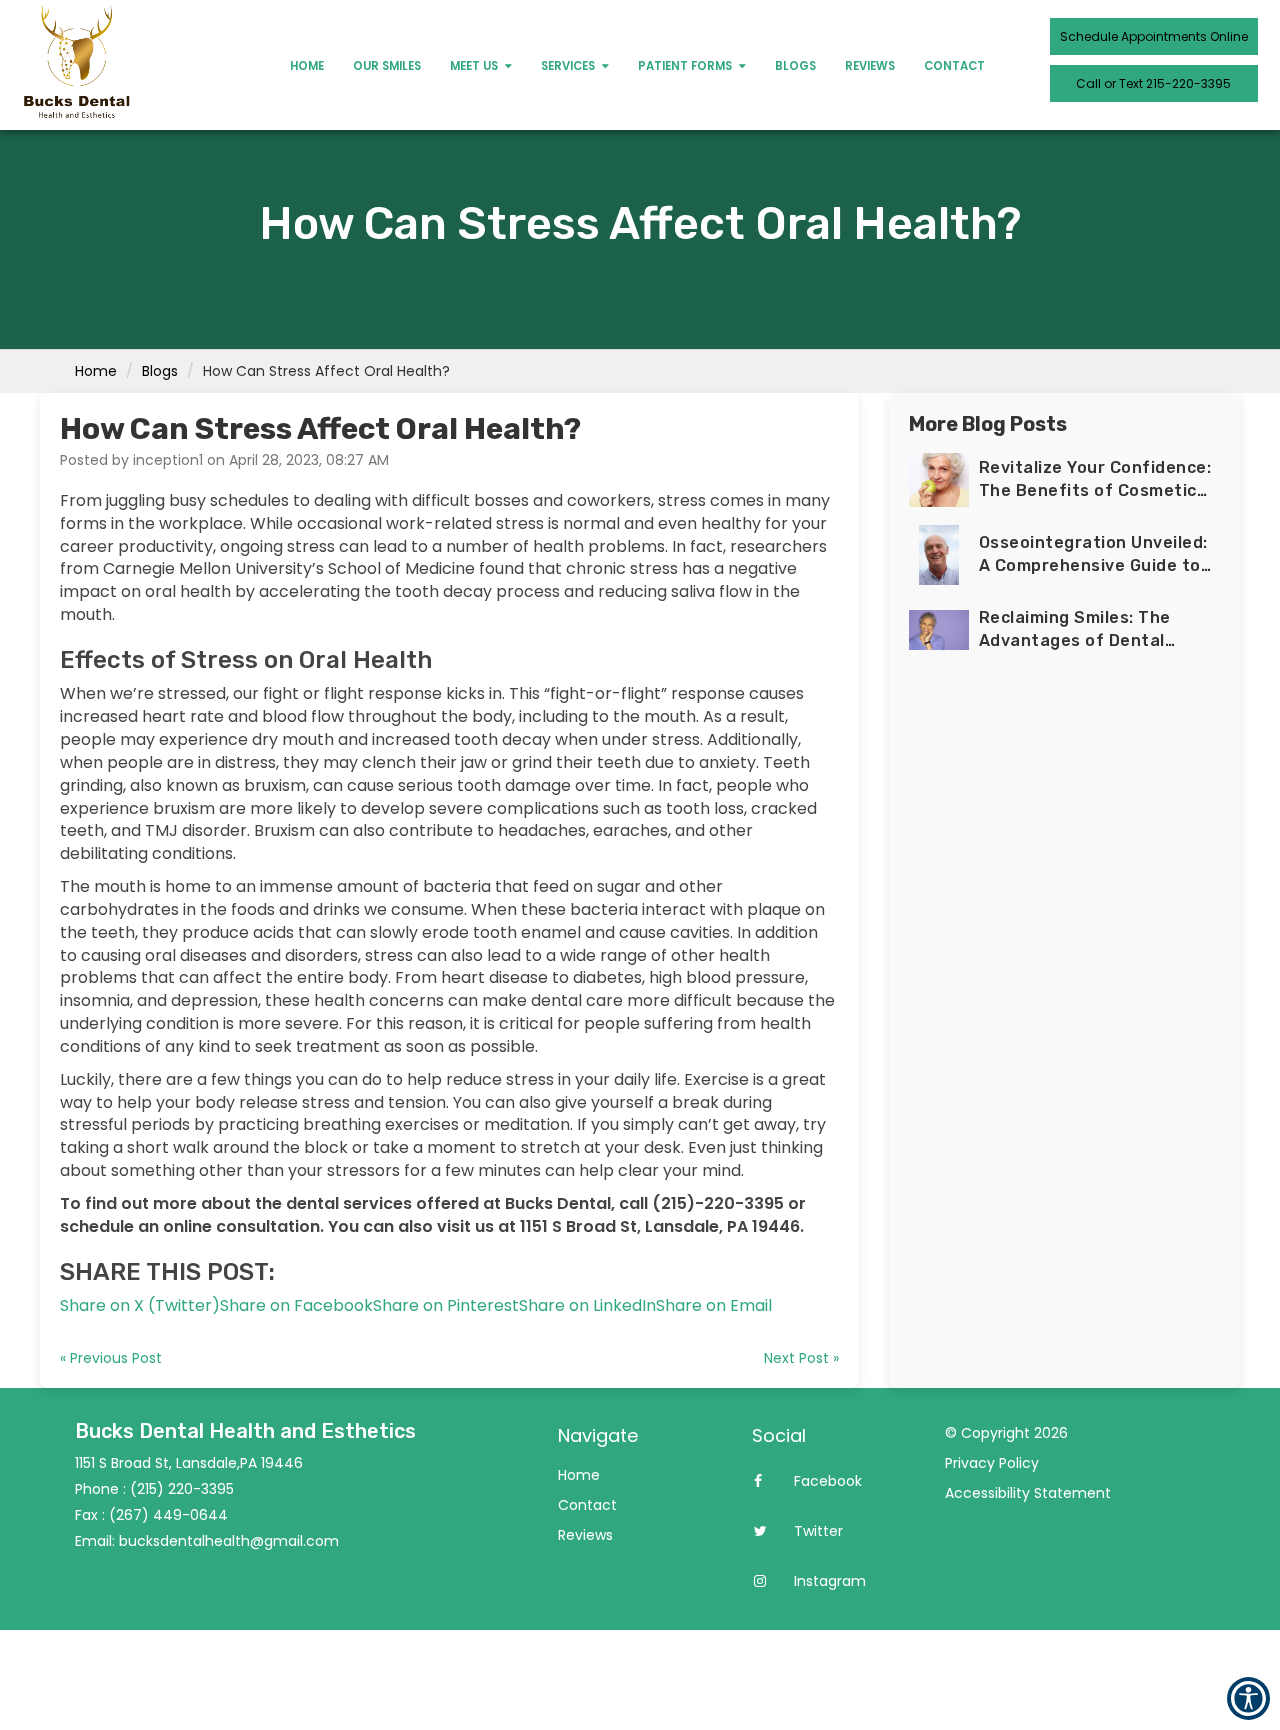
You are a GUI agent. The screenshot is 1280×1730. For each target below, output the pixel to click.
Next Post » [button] (801, 1358)
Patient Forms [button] (686, 66)
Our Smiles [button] (387, 66)
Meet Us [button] (475, 66)
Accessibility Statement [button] (1028, 1493)
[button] (140, 1305)
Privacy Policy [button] (992, 1463)
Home (96, 371)
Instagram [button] (828, 1581)
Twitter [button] (816, 1531)
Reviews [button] (870, 66)
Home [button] (307, 66)
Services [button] (569, 66)
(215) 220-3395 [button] (182, 1489)
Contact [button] (954, 66)
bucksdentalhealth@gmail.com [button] (229, 1541)
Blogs (160, 371)
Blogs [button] (795, 66)
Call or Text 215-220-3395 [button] (1153, 83)
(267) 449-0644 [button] (168, 1515)
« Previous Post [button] (111, 1358)
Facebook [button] (826, 1481)
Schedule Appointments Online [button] (1154, 36)
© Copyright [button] (1006, 1433)
